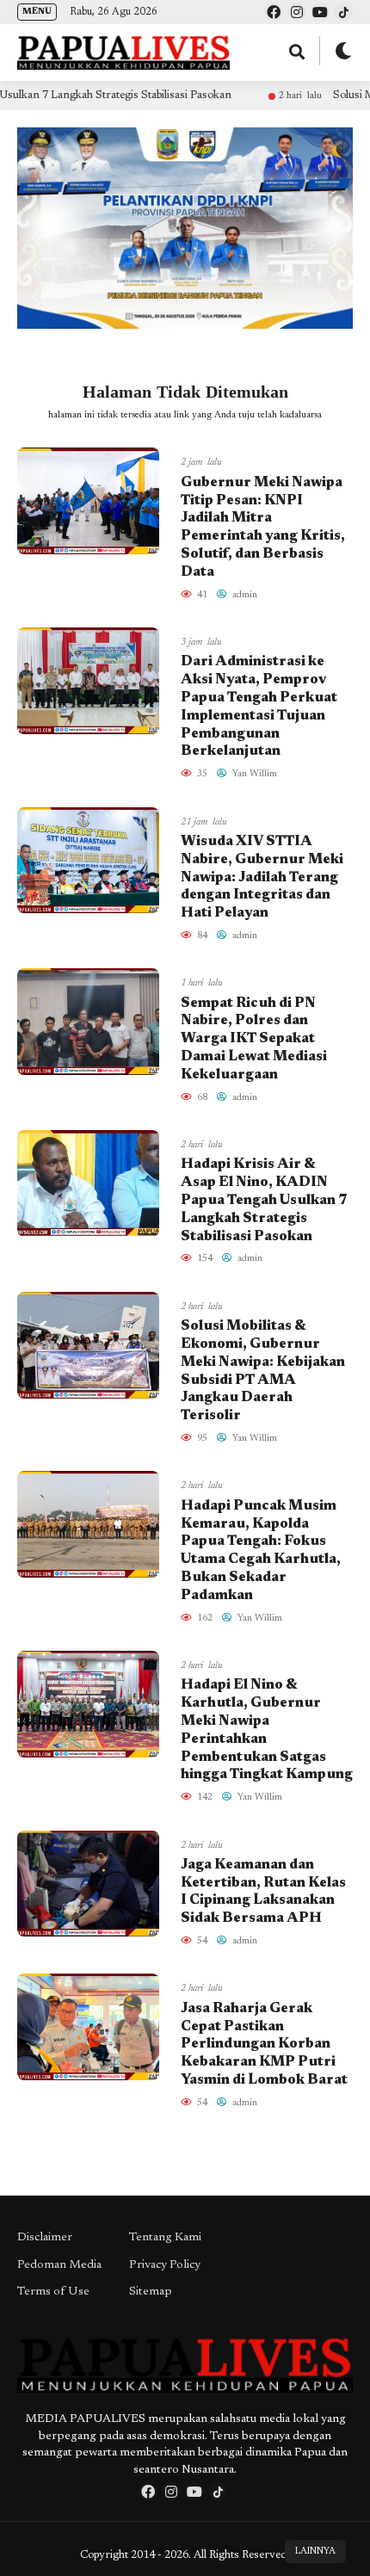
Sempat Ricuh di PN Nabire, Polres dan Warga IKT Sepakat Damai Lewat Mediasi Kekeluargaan (254, 1039)
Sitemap (151, 2292)
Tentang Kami (165, 2238)
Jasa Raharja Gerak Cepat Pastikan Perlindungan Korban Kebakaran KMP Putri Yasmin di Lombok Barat (264, 2045)
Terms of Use (53, 2292)
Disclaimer (45, 2238)
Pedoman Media (59, 2265)
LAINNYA (315, 2551)
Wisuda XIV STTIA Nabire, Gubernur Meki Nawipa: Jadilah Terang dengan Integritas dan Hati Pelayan (262, 877)
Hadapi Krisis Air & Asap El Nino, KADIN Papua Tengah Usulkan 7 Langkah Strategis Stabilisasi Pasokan (264, 1200)
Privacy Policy (165, 2265)
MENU (37, 12)
